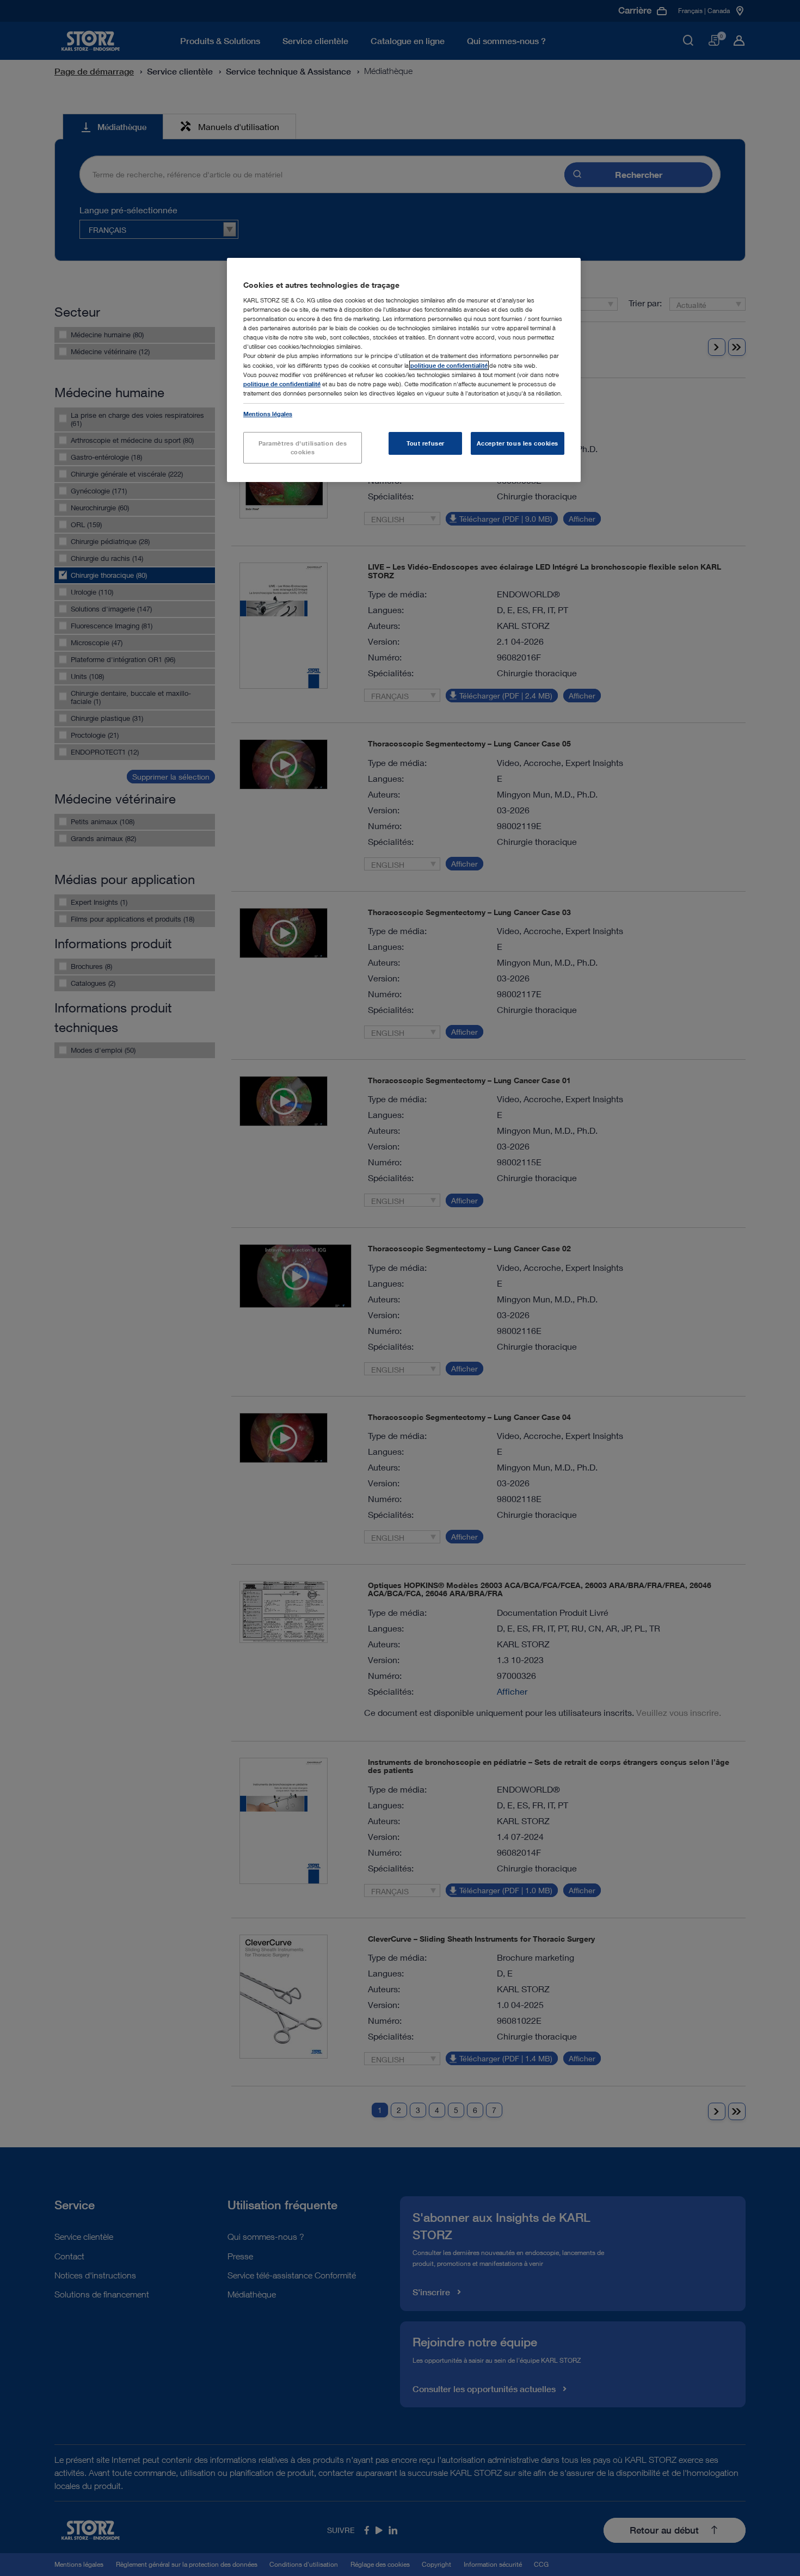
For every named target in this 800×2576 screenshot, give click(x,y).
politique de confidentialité (449, 365)
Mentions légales (268, 414)
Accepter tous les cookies (518, 443)
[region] (404, 370)
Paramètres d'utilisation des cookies (303, 447)
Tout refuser (426, 443)
